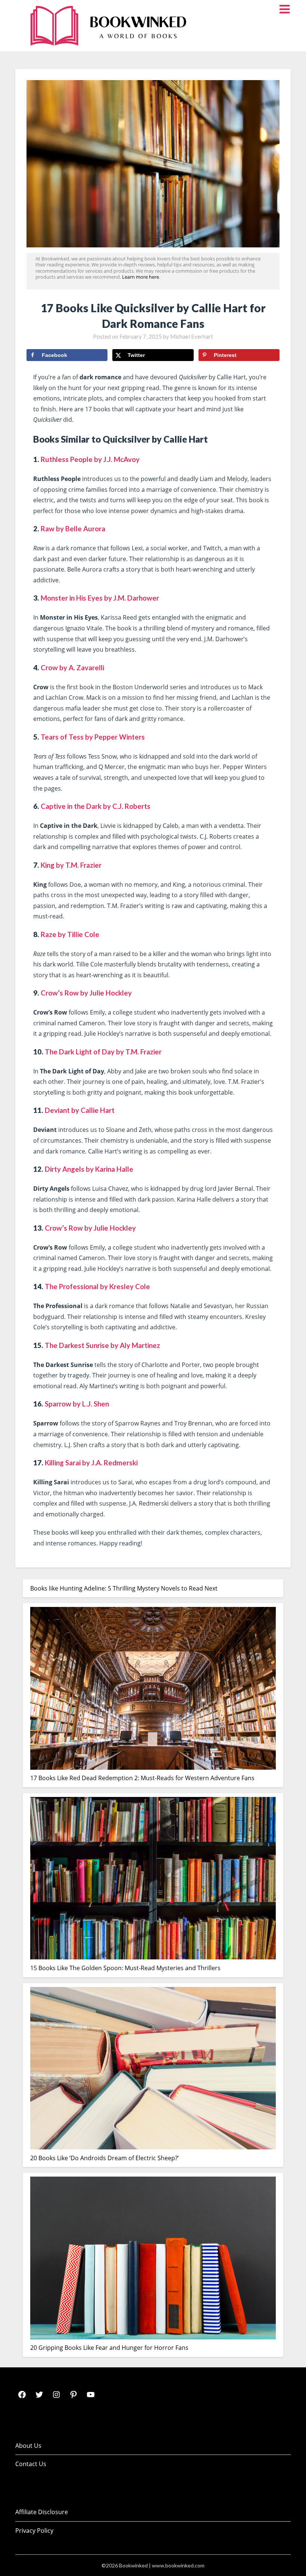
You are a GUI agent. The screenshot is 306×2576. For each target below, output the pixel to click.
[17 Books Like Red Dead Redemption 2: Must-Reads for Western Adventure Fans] (153, 1690)
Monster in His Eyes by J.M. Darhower (100, 598)
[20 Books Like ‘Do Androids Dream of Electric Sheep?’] (153, 2070)
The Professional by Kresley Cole (97, 1287)
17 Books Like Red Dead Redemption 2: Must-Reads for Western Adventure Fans (142, 1778)
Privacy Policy (34, 2531)
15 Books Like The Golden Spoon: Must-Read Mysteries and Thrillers (125, 1968)
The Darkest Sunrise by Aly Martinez (102, 1345)
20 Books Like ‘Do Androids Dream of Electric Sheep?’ (104, 2158)
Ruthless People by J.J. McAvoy (90, 459)
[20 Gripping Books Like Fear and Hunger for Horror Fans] (153, 2259)
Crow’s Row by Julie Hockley (86, 993)
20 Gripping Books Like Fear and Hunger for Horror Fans (109, 2348)
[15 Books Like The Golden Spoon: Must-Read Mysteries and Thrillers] (153, 1880)
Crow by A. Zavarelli (72, 668)
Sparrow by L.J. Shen (77, 1404)
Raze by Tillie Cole (70, 934)
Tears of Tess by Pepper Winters (93, 737)
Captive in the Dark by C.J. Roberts (96, 806)
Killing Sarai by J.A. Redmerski (91, 1463)
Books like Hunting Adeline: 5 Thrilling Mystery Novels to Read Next (124, 1588)
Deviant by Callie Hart (80, 1110)
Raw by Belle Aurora (73, 529)
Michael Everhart (192, 336)
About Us (28, 2446)
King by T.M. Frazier (71, 865)
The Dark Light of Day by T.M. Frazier (103, 1052)
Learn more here (140, 277)
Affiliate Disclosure (42, 2512)
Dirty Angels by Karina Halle (89, 1169)
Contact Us (31, 2464)
